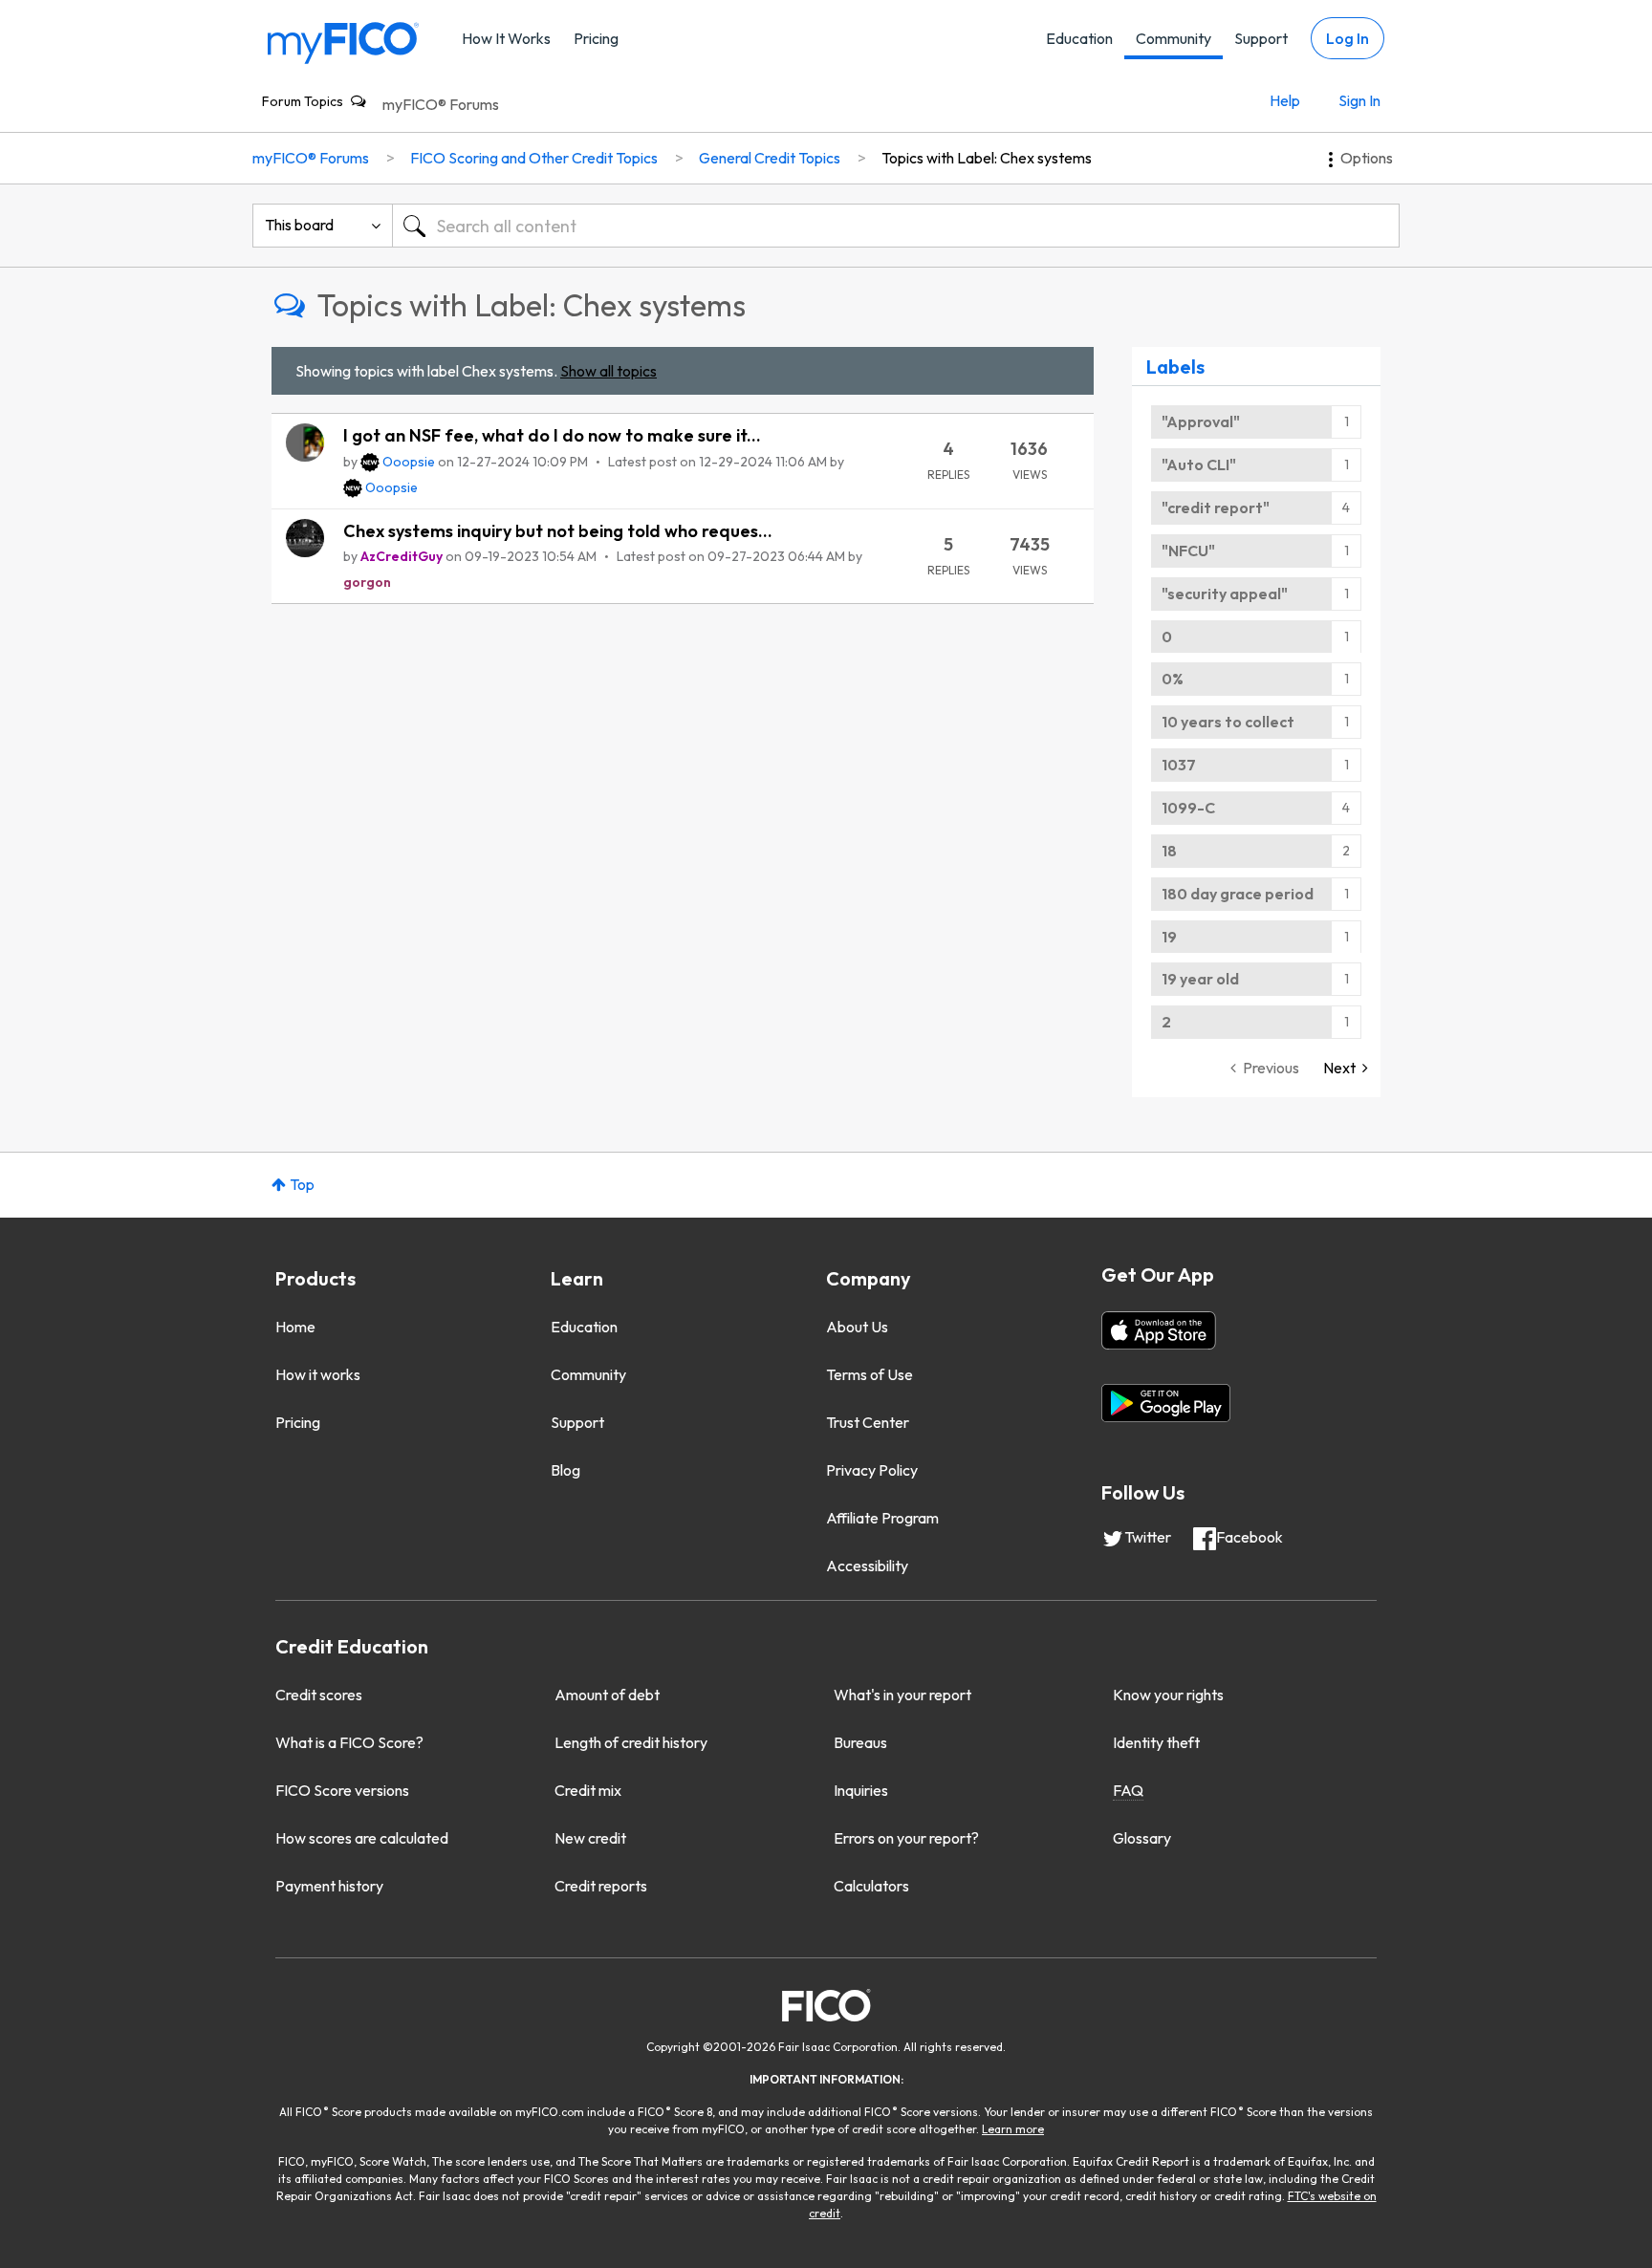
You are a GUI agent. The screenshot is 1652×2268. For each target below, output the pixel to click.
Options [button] (1367, 158)
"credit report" (1216, 508)
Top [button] (302, 1184)
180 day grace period (1238, 894)
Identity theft (1156, 1742)
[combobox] (896, 226)
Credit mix (588, 1790)
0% (1173, 679)
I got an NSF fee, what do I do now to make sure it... (552, 435)
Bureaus (860, 1742)
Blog (565, 1470)
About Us (857, 1327)
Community (1174, 38)
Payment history (329, 1886)
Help (1285, 100)
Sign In (1359, 100)
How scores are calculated (362, 1838)
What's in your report (902, 1695)
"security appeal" (1225, 594)
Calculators (871, 1886)
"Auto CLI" (1199, 464)
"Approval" (1201, 421)
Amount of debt (607, 1695)
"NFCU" (1188, 551)
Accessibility (867, 1566)
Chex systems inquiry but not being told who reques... (558, 531)
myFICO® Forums (441, 104)
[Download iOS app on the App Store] (1159, 1330)
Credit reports (601, 1886)
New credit (590, 1838)
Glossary (1142, 1838)
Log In (1348, 38)
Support (1261, 38)
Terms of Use (869, 1374)
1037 (1179, 765)
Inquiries (861, 1790)
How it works (318, 1374)
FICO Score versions (342, 1790)
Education (1079, 38)
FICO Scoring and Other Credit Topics (534, 158)
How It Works (506, 38)
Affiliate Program (882, 1518)
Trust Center (868, 1422)
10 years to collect (1228, 722)
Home (295, 1327)
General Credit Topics (770, 158)
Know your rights (1168, 1695)
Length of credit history (631, 1742)
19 (1169, 937)
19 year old (1200, 979)
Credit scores (319, 1695)
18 (1169, 851)
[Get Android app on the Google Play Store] (1166, 1403)
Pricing (596, 38)
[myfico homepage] (343, 42)
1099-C (1188, 808)
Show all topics (609, 371)
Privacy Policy (872, 1470)
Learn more (1013, 2129)
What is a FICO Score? (349, 1742)
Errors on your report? (906, 1838)
